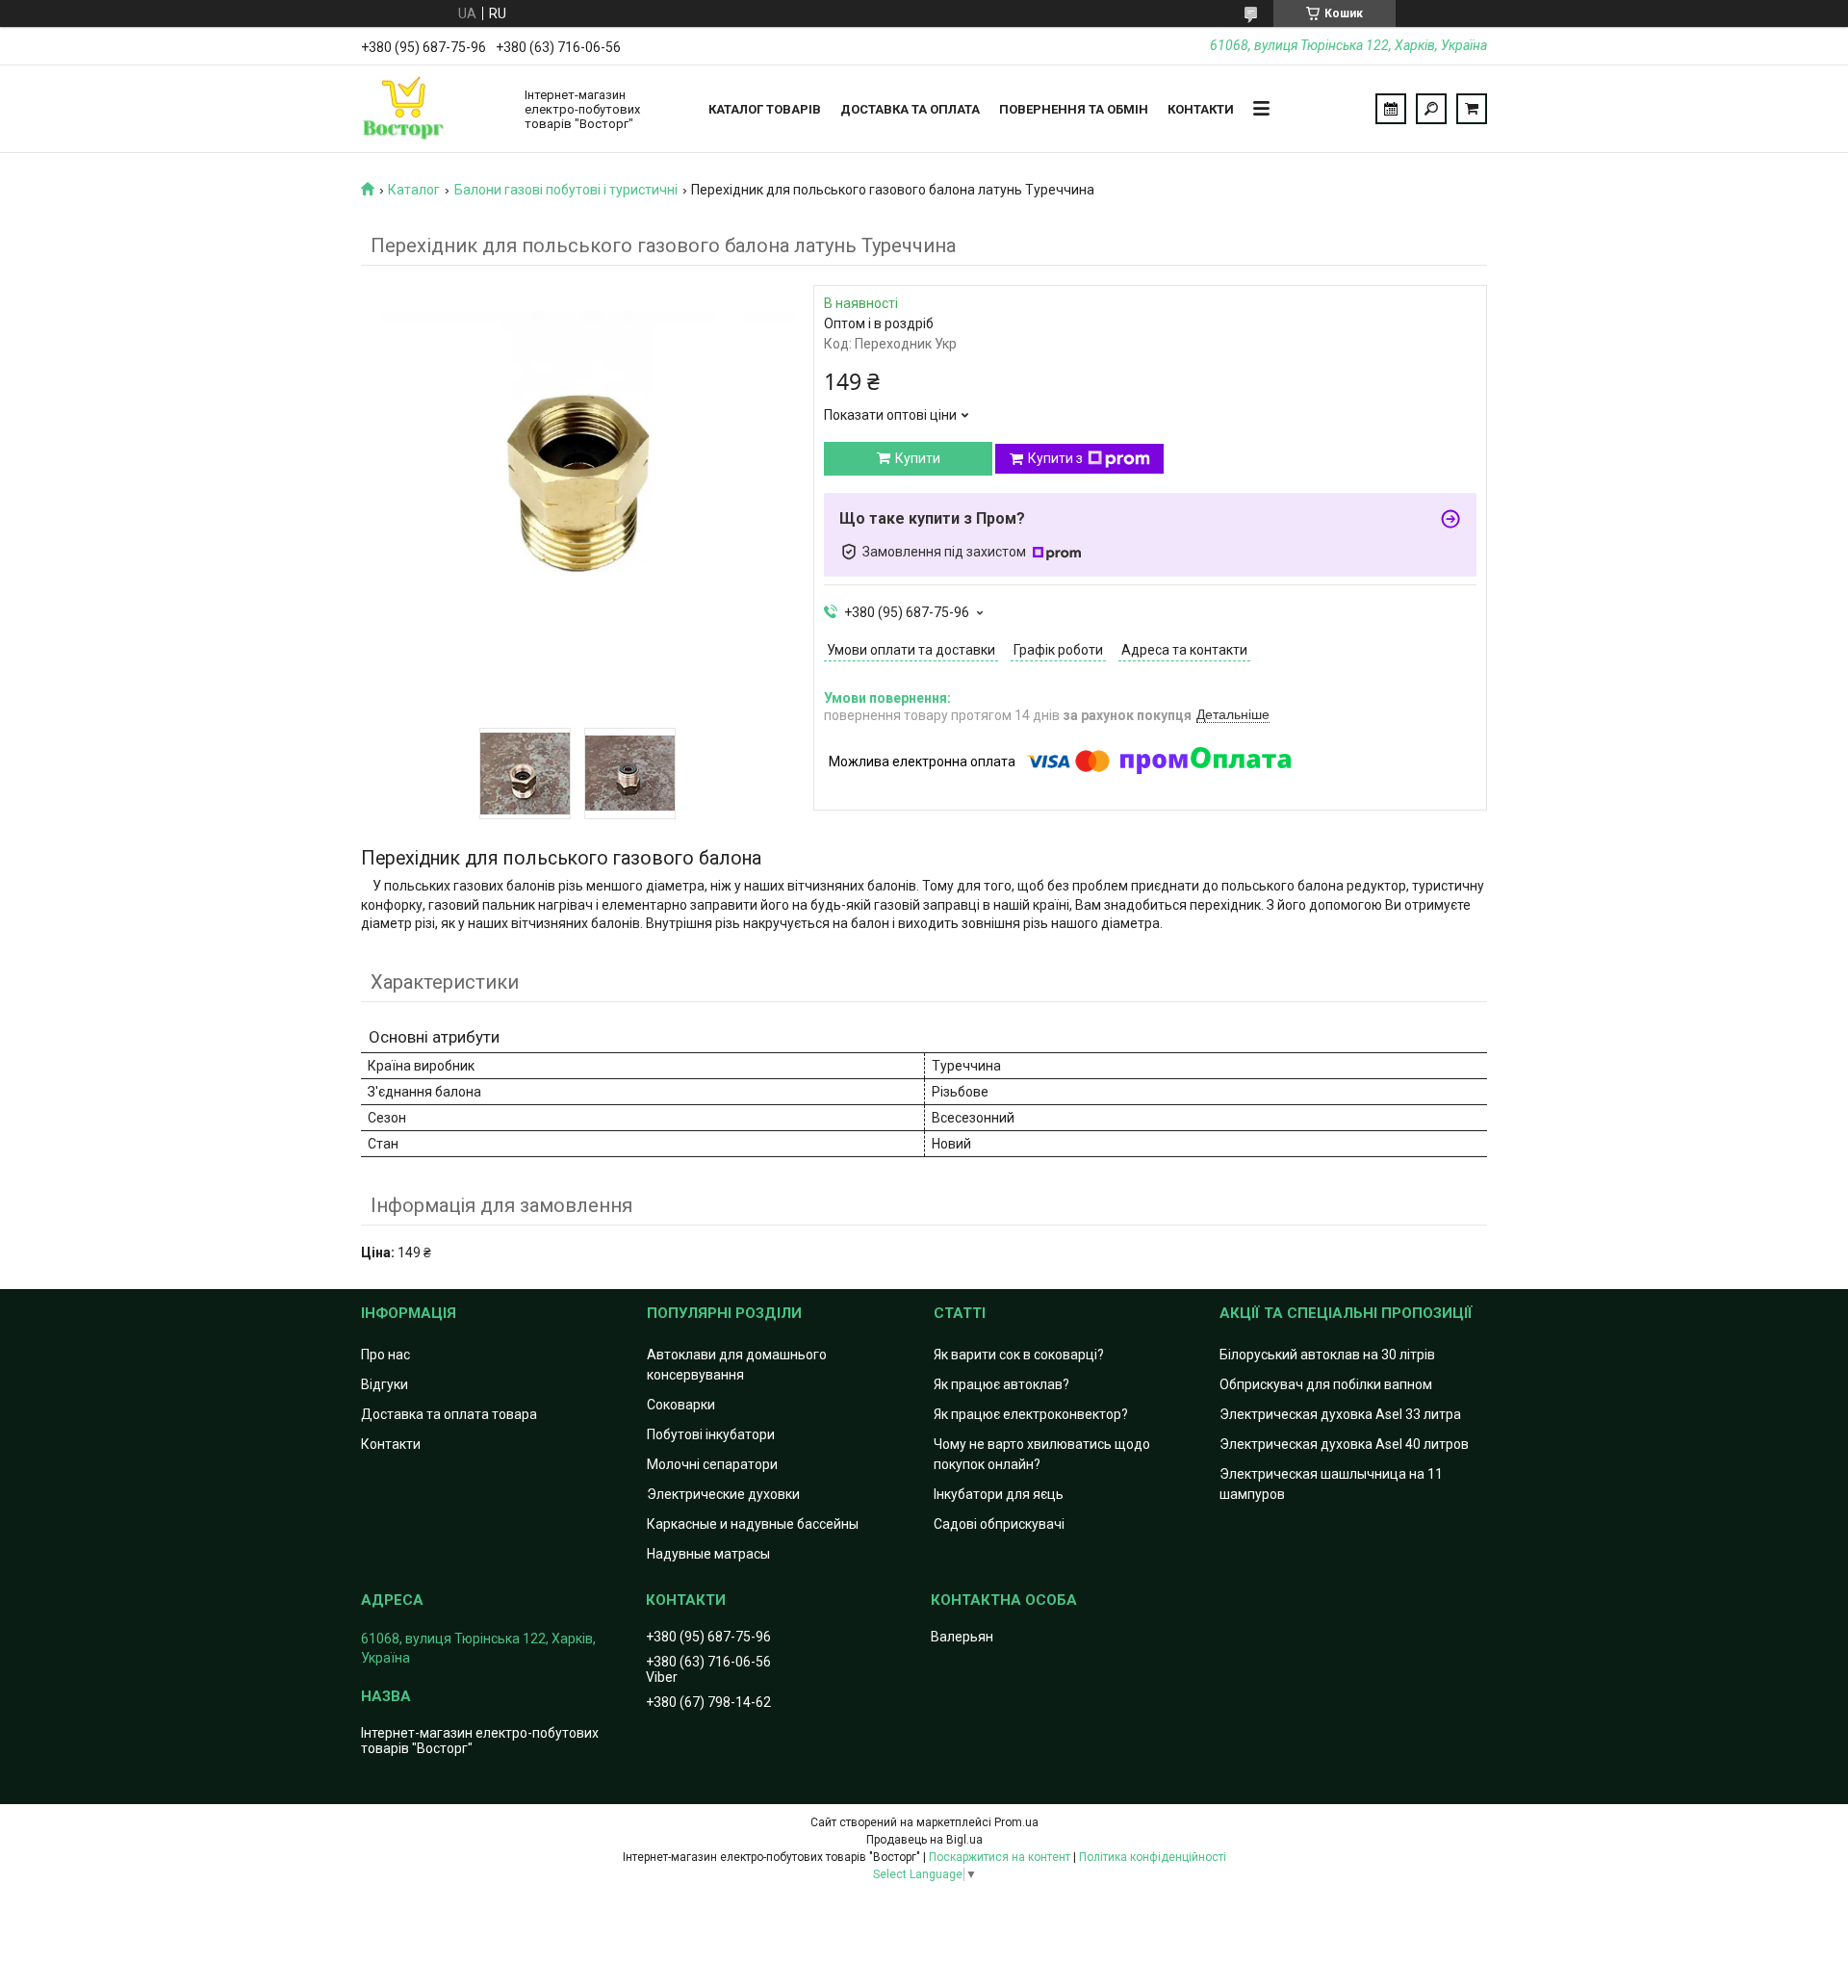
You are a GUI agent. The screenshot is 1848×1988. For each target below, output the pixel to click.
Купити (918, 458)
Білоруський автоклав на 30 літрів (1327, 1355)
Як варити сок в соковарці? (1019, 1355)
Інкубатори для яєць (999, 1494)
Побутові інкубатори (711, 1434)
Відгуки (385, 1384)
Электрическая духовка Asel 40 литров (1344, 1444)
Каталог (414, 190)
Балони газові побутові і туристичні (566, 190)
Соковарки (681, 1405)
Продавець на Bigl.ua (924, 1840)
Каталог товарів (765, 109)
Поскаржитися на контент (1000, 1857)
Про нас (385, 1355)
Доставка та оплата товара (449, 1414)
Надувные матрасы (708, 1554)
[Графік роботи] (1391, 109)
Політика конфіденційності (1153, 1857)
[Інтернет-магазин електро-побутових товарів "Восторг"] (433, 109)
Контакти (1201, 109)
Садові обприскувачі (999, 1524)
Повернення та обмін (1074, 109)
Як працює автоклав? (1001, 1384)
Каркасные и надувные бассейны (753, 1524)
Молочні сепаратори (712, 1464)
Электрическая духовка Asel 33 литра (1340, 1414)
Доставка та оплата (910, 109)
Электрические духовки (723, 1494)
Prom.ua (1016, 1822)
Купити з (1055, 458)
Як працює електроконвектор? (1031, 1414)
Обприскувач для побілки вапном (1326, 1384)
